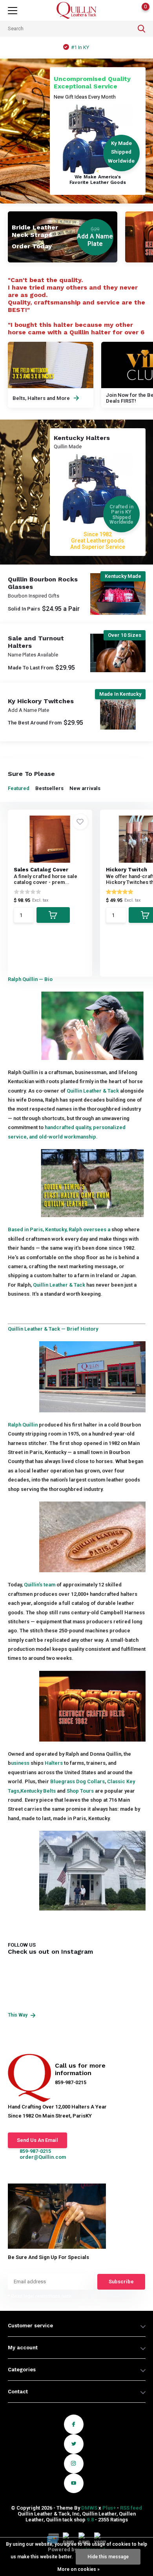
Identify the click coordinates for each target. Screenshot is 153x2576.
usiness (20, 1763)
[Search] (142, 29)
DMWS (89, 2508)
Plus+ (109, 2508)
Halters (54, 1763)
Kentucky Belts (38, 1791)
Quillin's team (40, 1585)
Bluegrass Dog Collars (77, 1781)
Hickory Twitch (127, 870)
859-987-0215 (35, 2151)
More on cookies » (78, 2569)
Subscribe (121, 2282)
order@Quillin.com (43, 2157)
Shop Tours (80, 1791)
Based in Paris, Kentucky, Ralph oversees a (59, 1229)
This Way (18, 2015)
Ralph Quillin (23, 1425)
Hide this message (108, 2557)
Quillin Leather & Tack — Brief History (53, 1329)
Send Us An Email (37, 2140)
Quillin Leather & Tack (93, 1091)
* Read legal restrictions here (40, 2296)
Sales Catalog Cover (41, 870)
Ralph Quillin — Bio (30, 979)
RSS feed (131, 2508)
